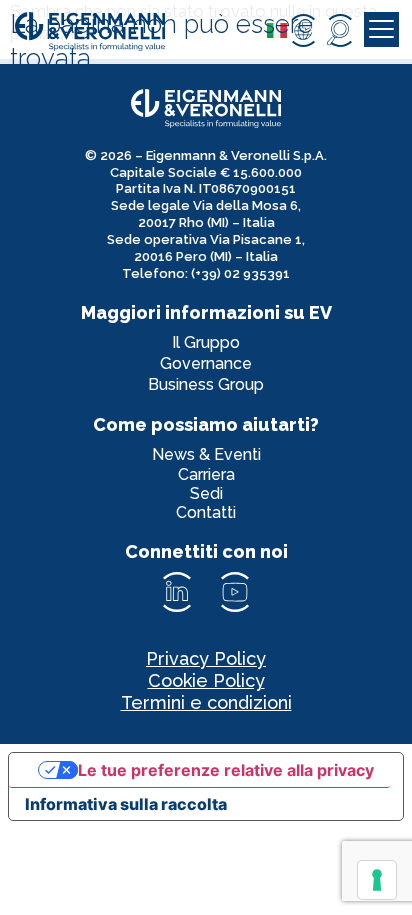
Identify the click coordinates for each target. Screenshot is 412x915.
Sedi (206, 493)
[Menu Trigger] (381, 29)
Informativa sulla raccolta (126, 804)
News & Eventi (206, 454)
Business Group (206, 384)
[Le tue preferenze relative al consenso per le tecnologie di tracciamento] (377, 880)
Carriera (206, 474)
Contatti (206, 512)
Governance (206, 363)
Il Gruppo (206, 342)
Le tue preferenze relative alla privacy (226, 770)
